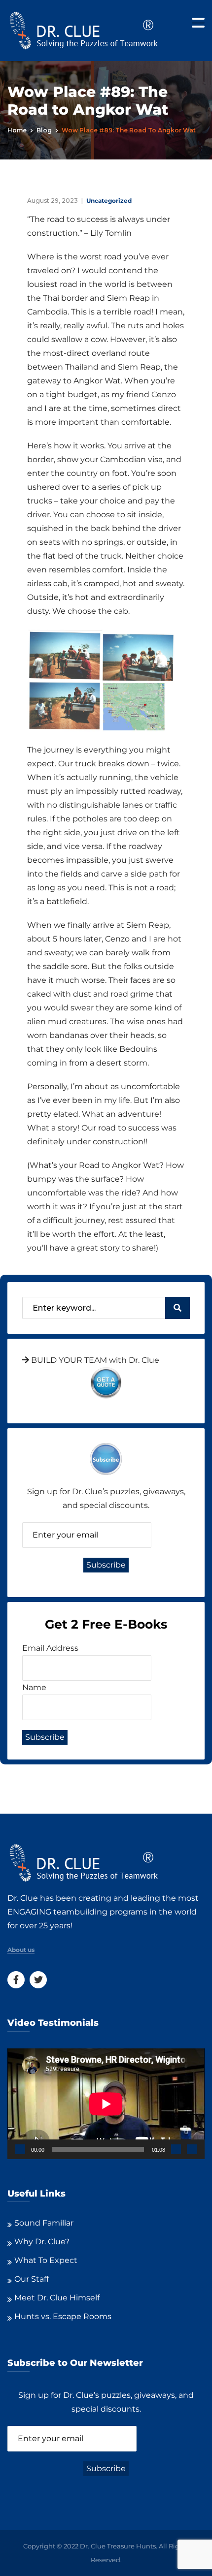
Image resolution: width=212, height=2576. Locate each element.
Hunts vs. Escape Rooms (63, 2316)
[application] (106, 2104)
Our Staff (32, 2279)
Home (17, 130)
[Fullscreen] (192, 2149)
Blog (44, 130)
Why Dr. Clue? (42, 2242)
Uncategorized (109, 201)
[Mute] (176, 2149)
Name (34, 1687)
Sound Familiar (44, 2223)
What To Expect (46, 2260)
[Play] (20, 2149)
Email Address (50, 1648)
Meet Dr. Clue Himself (57, 2298)
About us (21, 1950)
